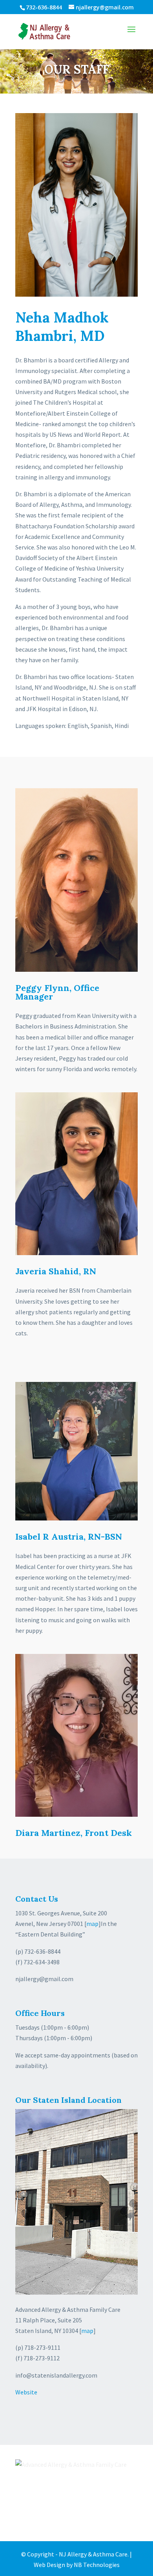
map (92, 1924)
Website (26, 2392)
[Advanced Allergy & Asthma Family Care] (71, 2465)
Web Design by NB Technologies (77, 2565)
